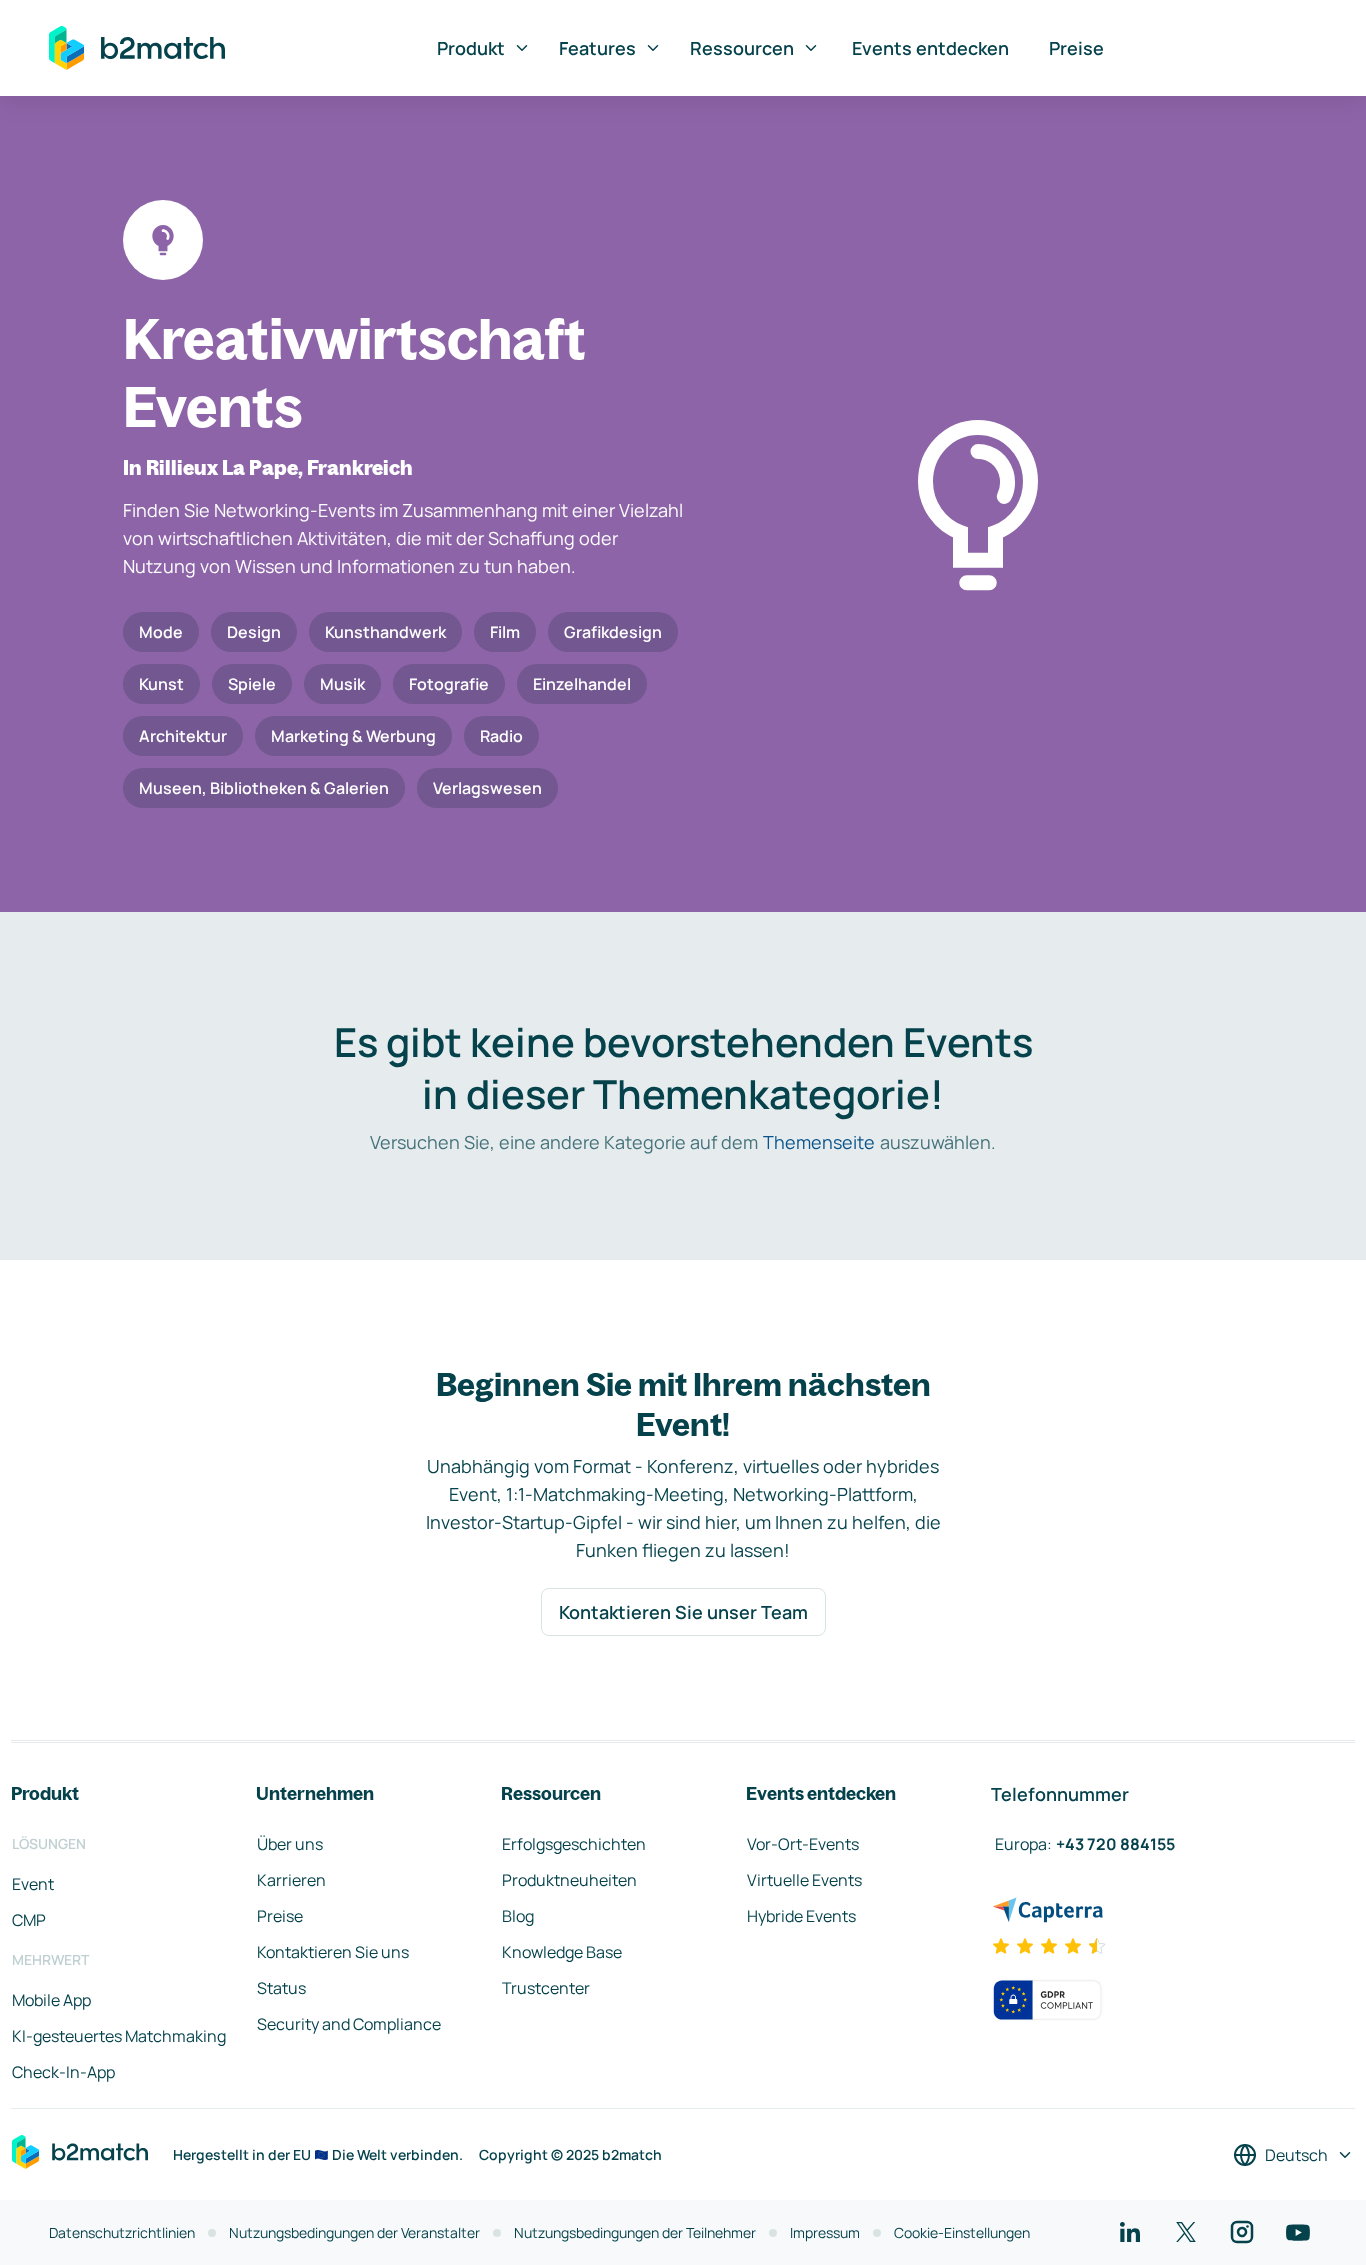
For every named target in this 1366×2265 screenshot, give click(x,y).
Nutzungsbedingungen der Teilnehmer (635, 2232)
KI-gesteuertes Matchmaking (119, 2036)
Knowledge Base (562, 1952)
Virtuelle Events (804, 1880)
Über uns (290, 1844)
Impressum (825, 2232)
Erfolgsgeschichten (574, 1844)
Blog (518, 1916)
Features (597, 48)
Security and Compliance (349, 2024)
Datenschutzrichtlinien (122, 2232)
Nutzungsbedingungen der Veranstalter (354, 2232)
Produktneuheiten (569, 1880)
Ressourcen (742, 48)
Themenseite (819, 1142)
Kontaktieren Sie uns (333, 1952)
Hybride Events (801, 1916)
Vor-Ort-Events (803, 1844)
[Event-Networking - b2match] (137, 48)
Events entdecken (930, 48)
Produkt (471, 48)
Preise (1076, 48)
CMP (29, 1920)
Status (281, 1988)
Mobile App (51, 2000)
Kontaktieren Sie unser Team (683, 1612)
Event (33, 1884)
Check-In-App (63, 2072)
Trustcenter (546, 1988)
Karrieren (291, 1880)
